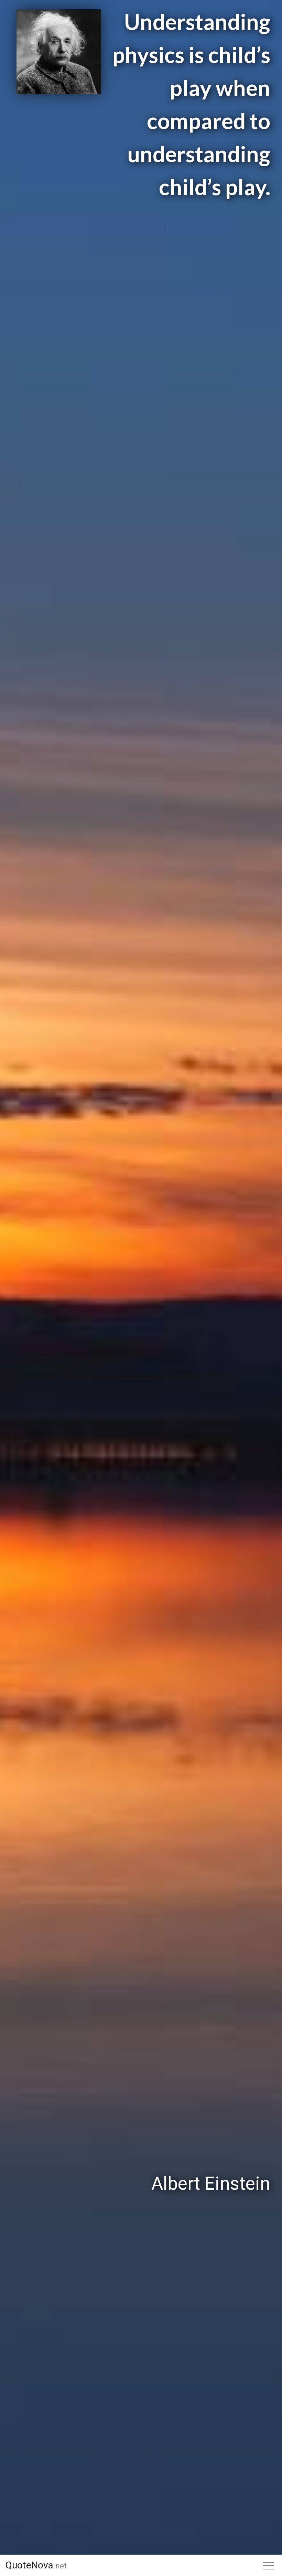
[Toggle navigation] (269, 2566)
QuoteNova (36, 2565)
